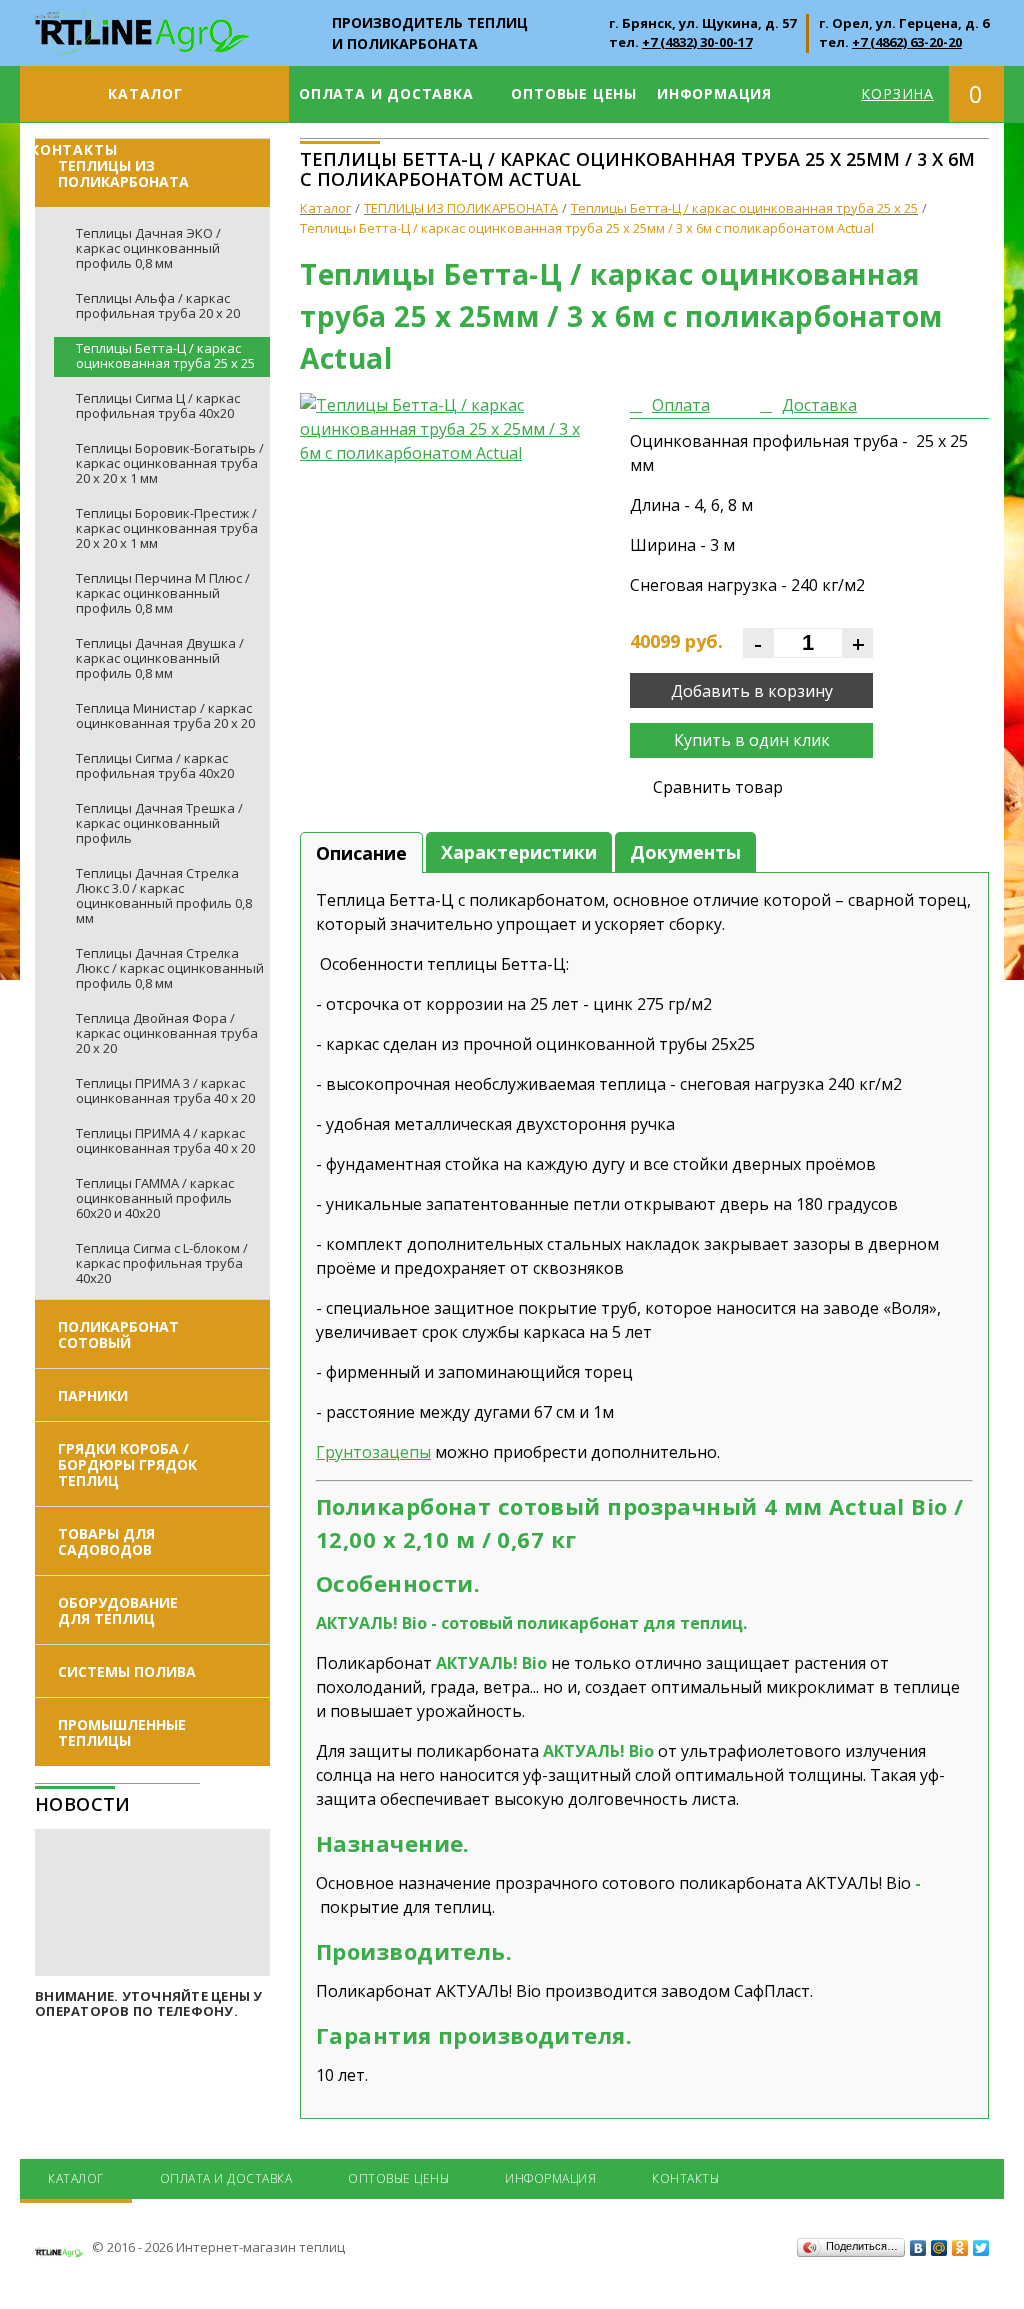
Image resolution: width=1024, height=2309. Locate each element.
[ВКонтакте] (918, 2248)
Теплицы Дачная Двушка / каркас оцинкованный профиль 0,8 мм (160, 658)
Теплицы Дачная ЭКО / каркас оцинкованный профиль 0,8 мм (148, 248)
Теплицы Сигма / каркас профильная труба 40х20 (155, 765)
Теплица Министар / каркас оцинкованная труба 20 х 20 (165, 715)
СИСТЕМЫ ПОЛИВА (127, 1671)
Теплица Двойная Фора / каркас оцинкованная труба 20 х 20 (167, 1033)
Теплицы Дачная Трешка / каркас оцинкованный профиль (159, 823)
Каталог (145, 93)
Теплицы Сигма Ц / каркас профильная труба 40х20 (158, 405)
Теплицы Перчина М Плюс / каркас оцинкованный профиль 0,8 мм (163, 593)
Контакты (73, 149)
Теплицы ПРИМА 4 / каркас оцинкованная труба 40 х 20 (165, 1140)
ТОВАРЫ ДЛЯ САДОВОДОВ (106, 1541)
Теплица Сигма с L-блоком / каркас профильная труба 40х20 (162, 1263)
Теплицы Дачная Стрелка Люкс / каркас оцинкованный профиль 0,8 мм (170, 968)
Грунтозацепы (373, 1452)
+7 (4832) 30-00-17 (697, 42)
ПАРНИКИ (93, 1395)
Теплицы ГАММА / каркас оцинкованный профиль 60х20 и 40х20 (155, 1198)
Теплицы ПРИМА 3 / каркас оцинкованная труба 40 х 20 (165, 1090)
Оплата (681, 405)
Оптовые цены (574, 93)
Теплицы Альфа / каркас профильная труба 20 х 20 (158, 305)
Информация (714, 93)
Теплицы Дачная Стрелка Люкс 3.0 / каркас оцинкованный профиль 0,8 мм (164, 895)
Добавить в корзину (752, 691)
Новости (83, 1804)
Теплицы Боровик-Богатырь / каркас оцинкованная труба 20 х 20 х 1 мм (170, 463)
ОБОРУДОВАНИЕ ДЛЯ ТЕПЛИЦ (118, 1610)
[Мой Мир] (939, 2248)
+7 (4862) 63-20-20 (907, 42)
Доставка (819, 405)
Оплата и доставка (386, 93)
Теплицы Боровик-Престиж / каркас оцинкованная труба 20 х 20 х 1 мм (167, 528)
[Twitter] (981, 2248)
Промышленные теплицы (122, 1732)
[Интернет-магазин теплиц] (142, 22)
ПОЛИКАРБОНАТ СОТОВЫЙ (118, 1334)
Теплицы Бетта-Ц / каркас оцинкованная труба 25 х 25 (165, 355)
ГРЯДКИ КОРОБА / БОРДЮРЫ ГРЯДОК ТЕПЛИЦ (127, 1464)
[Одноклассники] (960, 2248)
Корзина (897, 93)
